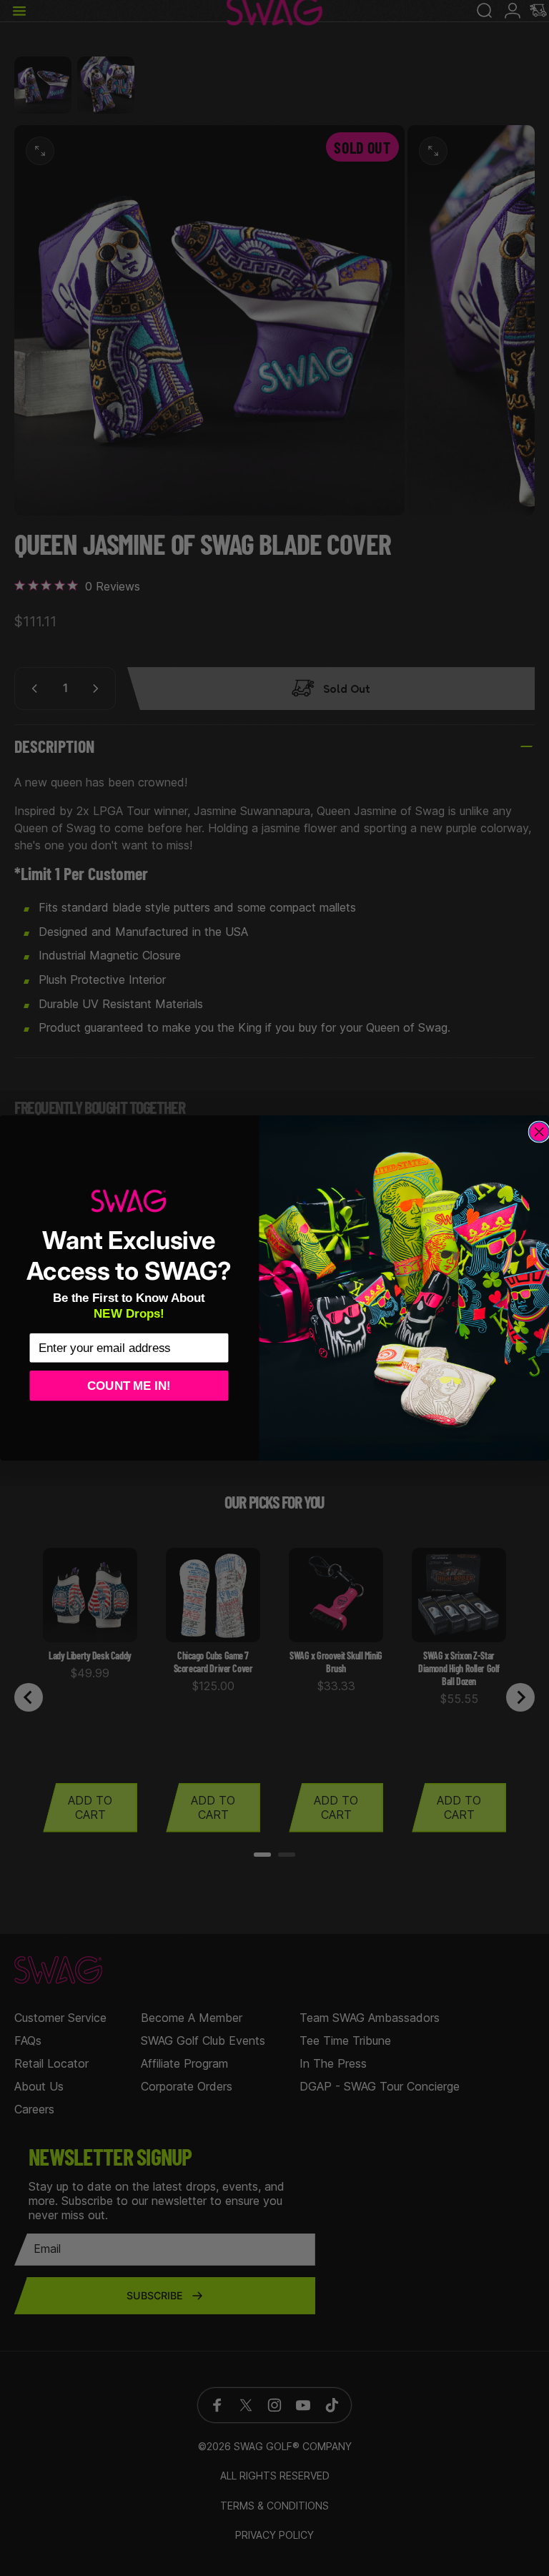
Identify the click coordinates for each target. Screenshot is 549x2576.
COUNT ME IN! (129, 1385)
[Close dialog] (539, 1132)
